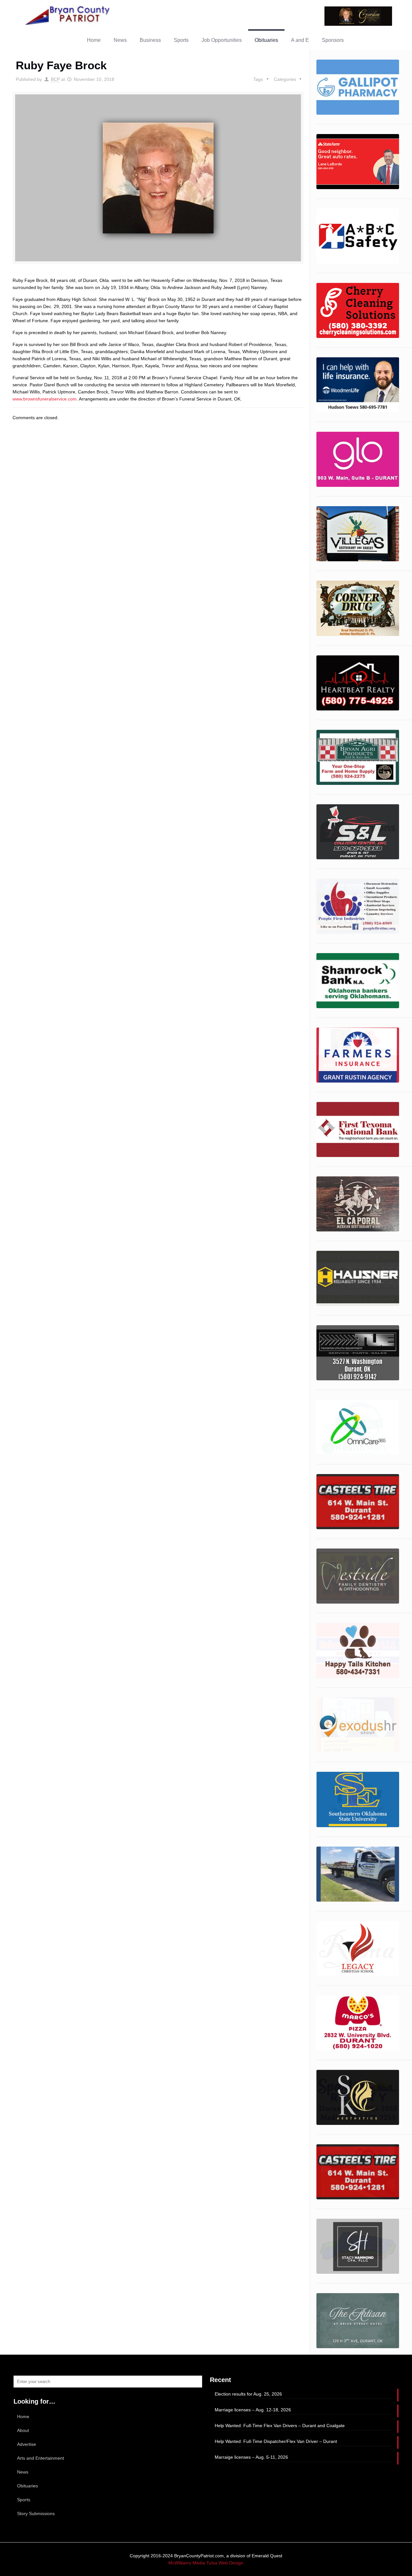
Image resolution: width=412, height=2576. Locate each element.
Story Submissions (36, 2513)
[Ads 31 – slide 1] (358, 2097)
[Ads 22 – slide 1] (358, 1576)
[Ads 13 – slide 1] (358, 1055)
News (23, 2472)
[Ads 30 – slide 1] (358, 310)
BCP (55, 79)
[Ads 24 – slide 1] (358, 1725)
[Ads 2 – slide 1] (358, 459)
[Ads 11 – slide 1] (358, 87)
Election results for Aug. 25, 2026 (248, 2394)
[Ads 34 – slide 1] (358, 2321)
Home (23, 2417)
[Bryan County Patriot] (68, 15)
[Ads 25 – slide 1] (358, 1799)
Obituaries (28, 2486)
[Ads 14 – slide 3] (358, 1129)
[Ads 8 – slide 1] (358, 832)
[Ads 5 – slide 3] (358, 683)
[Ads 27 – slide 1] (358, 1874)
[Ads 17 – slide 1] (358, 1278)
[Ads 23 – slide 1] (358, 1650)
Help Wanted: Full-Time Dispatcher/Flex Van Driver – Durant (276, 2441)
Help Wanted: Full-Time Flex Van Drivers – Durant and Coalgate (280, 2426)
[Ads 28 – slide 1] (358, 1949)
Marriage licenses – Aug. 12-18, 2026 (253, 2410)
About (23, 2430)
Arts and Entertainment (41, 2458)
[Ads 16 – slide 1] (358, 236)
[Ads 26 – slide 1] (358, 162)
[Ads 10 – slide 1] (358, 906)
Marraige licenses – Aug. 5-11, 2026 (251, 2457)
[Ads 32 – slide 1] (358, 2172)
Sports (24, 2500)
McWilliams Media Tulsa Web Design (206, 2563)
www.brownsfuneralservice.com (45, 399)
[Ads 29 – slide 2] (358, 2023)
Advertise (27, 2444)
